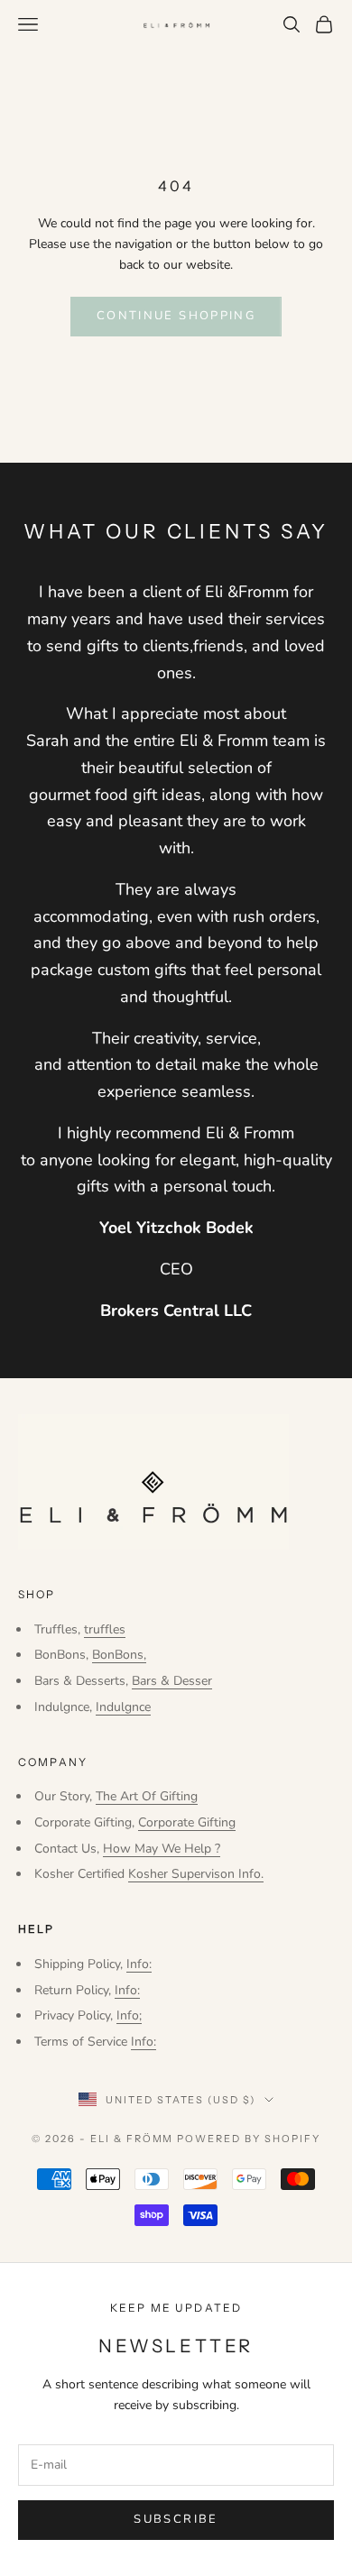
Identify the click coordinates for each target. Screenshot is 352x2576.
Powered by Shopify (249, 2139)
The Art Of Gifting (147, 1796)
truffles (105, 1629)
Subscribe (176, 2519)
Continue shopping (176, 316)
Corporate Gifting (187, 1822)
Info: (139, 1964)
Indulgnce (123, 1707)
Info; (129, 2015)
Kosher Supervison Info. (196, 1874)
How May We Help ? (162, 1849)
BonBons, (119, 1655)
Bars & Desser (172, 1681)
